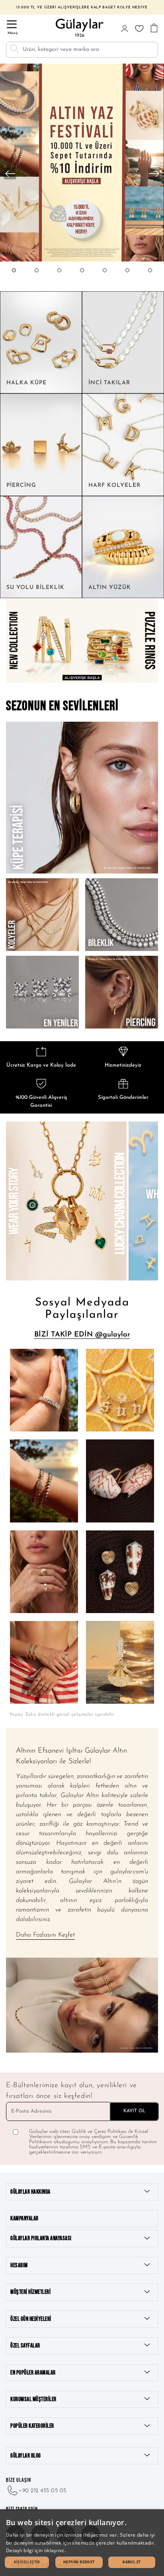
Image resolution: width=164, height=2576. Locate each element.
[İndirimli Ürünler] (82, 261)
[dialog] (82, 2543)
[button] (14, 278)
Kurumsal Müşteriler (33, 2399)
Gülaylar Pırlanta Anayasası (41, 2238)
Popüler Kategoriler (32, 2426)
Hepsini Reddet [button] (79, 2562)
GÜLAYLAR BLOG (26, 2456)
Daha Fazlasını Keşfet (45, 1935)
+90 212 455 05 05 (43, 2491)
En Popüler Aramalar (33, 2373)
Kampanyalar (24, 2219)
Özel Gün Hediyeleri (31, 2319)
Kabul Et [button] (132, 2562)
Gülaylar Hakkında (30, 2192)
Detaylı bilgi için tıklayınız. (36, 2550)
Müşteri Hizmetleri (30, 2292)
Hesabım (19, 2265)
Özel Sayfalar (25, 2346)
